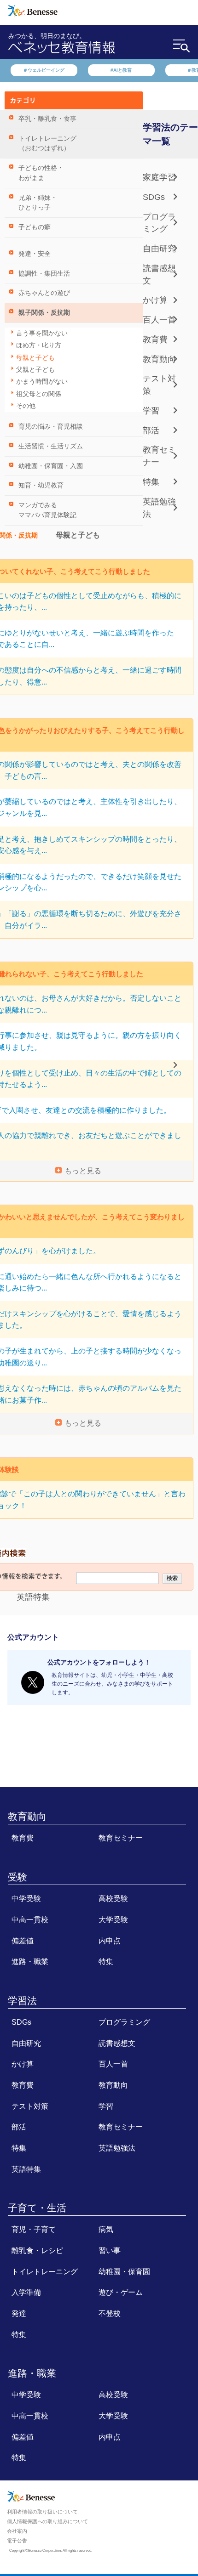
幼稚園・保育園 (124, 2271)
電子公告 (17, 2541)
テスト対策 (30, 2106)
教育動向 (159, 359)
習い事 (110, 2250)
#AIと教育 (121, 70)
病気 (106, 2229)
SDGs (154, 197)
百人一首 (159, 320)
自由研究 (159, 249)
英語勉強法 (117, 2148)
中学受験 (26, 1898)
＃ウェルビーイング (44, 70)
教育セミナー (121, 1838)
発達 (19, 2313)
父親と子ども (35, 370)
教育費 (155, 340)
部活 (151, 430)
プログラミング (124, 2022)
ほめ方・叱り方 (39, 345)
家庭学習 (159, 177)
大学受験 (113, 1919)
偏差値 (23, 1941)
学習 (151, 411)
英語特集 (33, 1597)
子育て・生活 (37, 2208)
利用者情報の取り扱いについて (42, 2512)
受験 (17, 1877)
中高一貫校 (30, 1919)
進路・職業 (30, 1961)
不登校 (110, 2313)
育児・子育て (34, 2229)
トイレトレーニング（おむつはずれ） (47, 144)
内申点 (110, 1941)
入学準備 (26, 2292)
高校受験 (113, 1898)
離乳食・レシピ (37, 2250)
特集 (151, 482)
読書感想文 (117, 2043)
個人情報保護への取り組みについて (47, 2521)
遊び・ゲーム (121, 2292)
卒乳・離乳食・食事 (47, 119)
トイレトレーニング (45, 2271)
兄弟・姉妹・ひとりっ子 (38, 203)
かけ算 (155, 300)
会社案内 (17, 2531)
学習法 (22, 2001)
